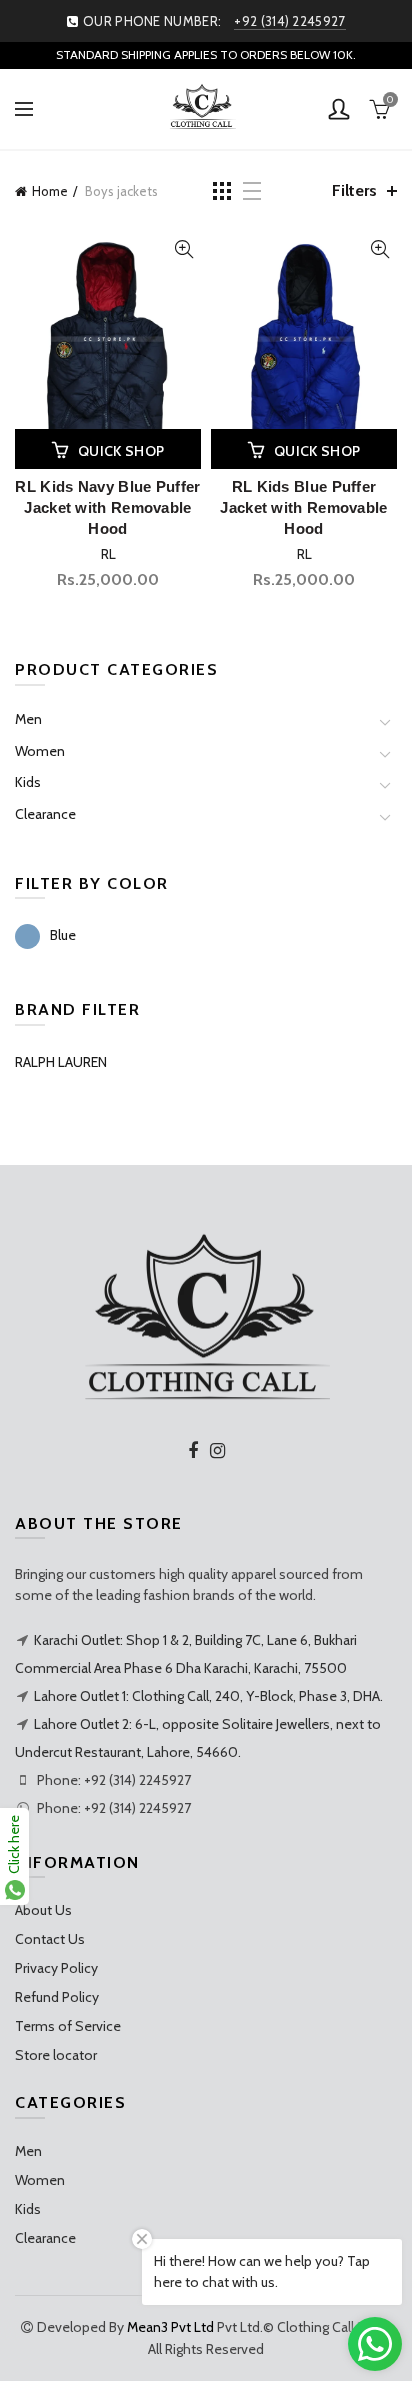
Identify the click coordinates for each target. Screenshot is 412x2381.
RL (108, 554)
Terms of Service (68, 2026)
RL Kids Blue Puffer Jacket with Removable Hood (303, 507)
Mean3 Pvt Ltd (170, 2327)
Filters (354, 190)
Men (28, 719)
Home (50, 191)
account (339, 109)
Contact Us (50, 1939)
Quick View (183, 249)
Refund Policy (57, 1997)
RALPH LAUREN (61, 1062)
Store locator (56, 2055)
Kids (28, 782)
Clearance (45, 814)
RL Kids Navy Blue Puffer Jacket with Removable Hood (107, 507)
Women (40, 751)
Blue (63, 935)
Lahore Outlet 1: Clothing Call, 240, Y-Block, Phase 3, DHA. (208, 1696)
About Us (43, 1910)
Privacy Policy (56, 1968)
